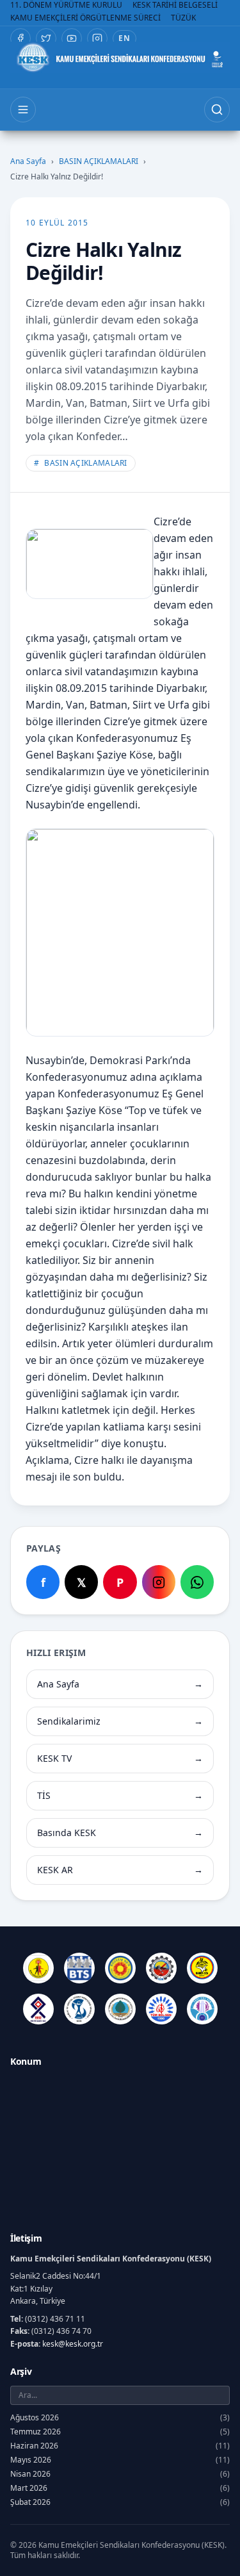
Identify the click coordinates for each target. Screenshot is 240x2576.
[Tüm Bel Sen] (161, 2009)
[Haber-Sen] (202, 1968)
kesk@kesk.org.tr (73, 2344)
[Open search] (217, 110)
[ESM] (161, 1968)
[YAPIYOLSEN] (202, 2009)
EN (124, 38)
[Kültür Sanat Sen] (38, 2009)
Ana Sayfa (28, 161)
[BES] (38, 1968)
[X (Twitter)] (46, 38)
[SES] (79, 2009)
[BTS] (79, 1968)
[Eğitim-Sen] (120, 1968)
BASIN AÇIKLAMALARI (99, 161)
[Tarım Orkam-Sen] (120, 2009)
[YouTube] (72, 38)
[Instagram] (97, 38)
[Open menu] (23, 110)
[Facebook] (20, 38)
